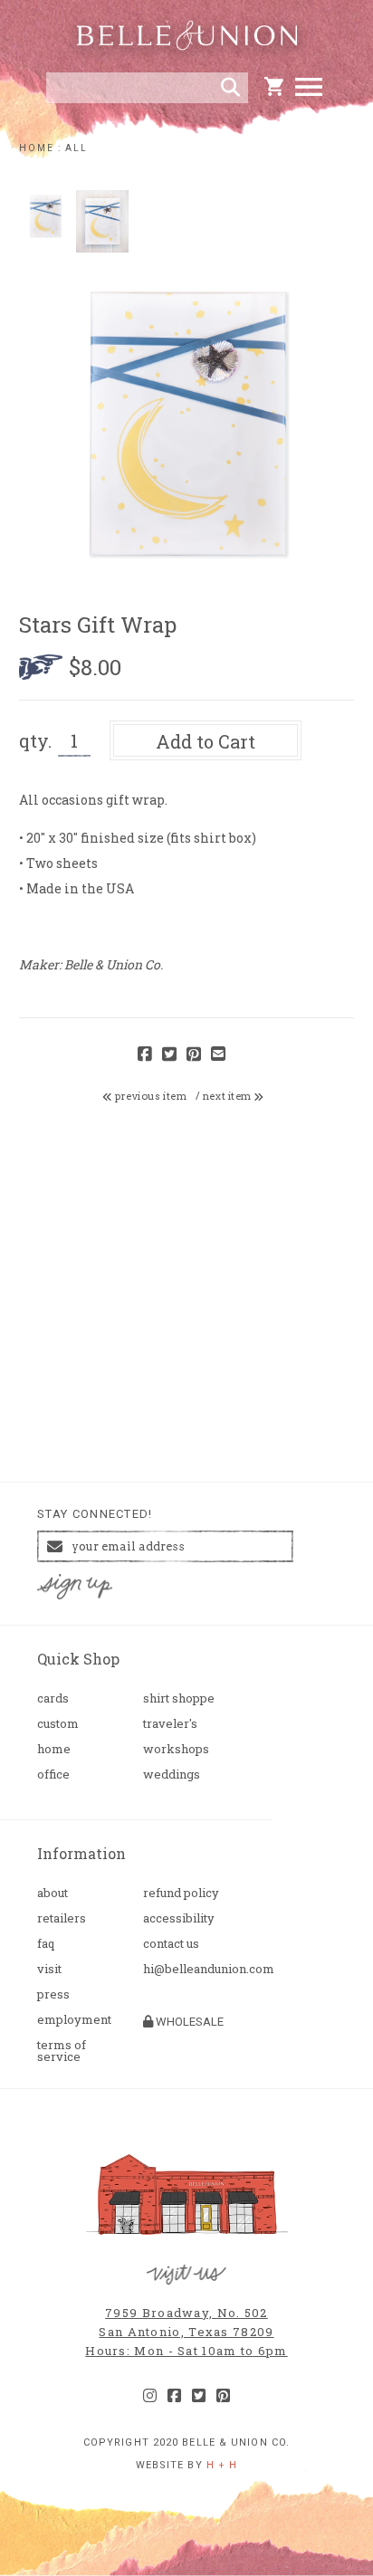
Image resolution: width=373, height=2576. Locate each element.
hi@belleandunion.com (189, 1969)
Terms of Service (62, 2051)
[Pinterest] (223, 2396)
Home (54, 1749)
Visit (49, 1969)
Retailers (62, 1918)
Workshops (176, 1749)
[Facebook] (174, 2396)
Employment (74, 2020)
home (37, 148)
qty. (35, 740)
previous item (150, 1096)
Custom (58, 1724)
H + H (222, 2465)
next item (229, 1096)
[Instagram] (150, 2396)
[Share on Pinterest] (194, 1055)
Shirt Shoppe (179, 1698)
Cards (53, 1698)
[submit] (230, 88)
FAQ (46, 1944)
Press (53, 1994)
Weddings (172, 1775)
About (53, 1893)
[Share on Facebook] (145, 1055)
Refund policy (181, 1893)
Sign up (75, 1587)
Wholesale (188, 2022)
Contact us (171, 1944)
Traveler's (170, 1724)
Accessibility (179, 1918)
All (77, 148)
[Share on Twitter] (169, 1055)
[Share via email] (218, 1055)
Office (53, 1775)
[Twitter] (199, 2396)
